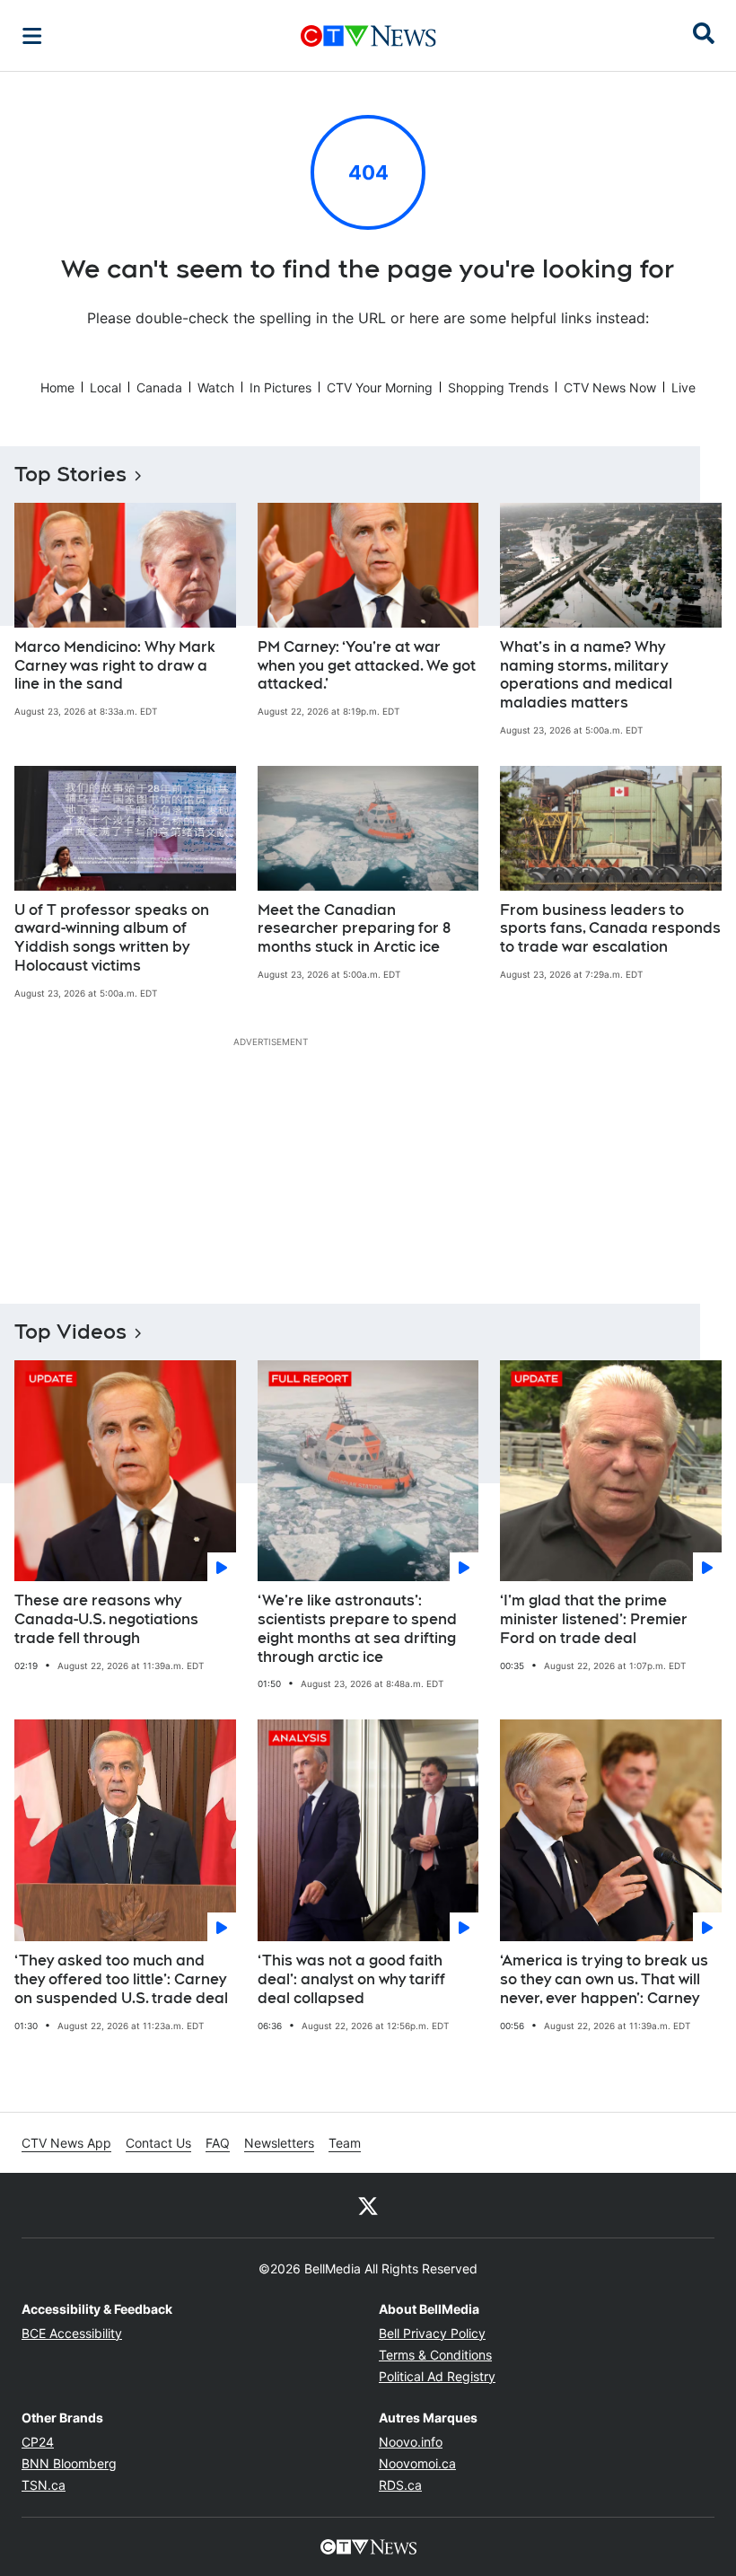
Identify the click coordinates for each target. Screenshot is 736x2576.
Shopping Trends (498, 387)
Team (345, 2143)
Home (57, 387)
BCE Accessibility (72, 2333)
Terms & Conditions (435, 2355)
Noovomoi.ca (417, 2463)
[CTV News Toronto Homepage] (368, 36)
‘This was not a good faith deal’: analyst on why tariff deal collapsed (351, 1979)
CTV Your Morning (380, 387)
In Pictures (280, 387)
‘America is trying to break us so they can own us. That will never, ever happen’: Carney (604, 1979)
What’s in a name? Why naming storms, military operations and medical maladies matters (586, 675)
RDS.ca (400, 2485)
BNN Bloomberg (69, 2463)
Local (105, 387)
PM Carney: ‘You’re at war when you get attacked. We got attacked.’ (367, 666)
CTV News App (66, 2143)
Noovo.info (411, 2442)
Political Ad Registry (437, 2376)
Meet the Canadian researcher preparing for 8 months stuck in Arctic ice (354, 929)
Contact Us (158, 2143)
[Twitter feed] (368, 2205)
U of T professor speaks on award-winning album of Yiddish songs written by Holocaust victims (112, 938)
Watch (216, 387)
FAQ (218, 2143)
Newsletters (279, 2143)
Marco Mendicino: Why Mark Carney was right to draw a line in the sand (115, 666)
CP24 (38, 2442)
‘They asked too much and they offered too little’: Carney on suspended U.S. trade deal (121, 1979)
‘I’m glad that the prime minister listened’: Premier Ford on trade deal (594, 1619)
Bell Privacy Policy (432, 2333)
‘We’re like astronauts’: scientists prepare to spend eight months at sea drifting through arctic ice (357, 1628)
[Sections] (32, 36)
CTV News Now (610, 387)
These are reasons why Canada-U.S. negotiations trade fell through (106, 1619)
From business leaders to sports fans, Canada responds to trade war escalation (610, 929)
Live (683, 387)
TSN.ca (44, 2485)
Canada (159, 387)
